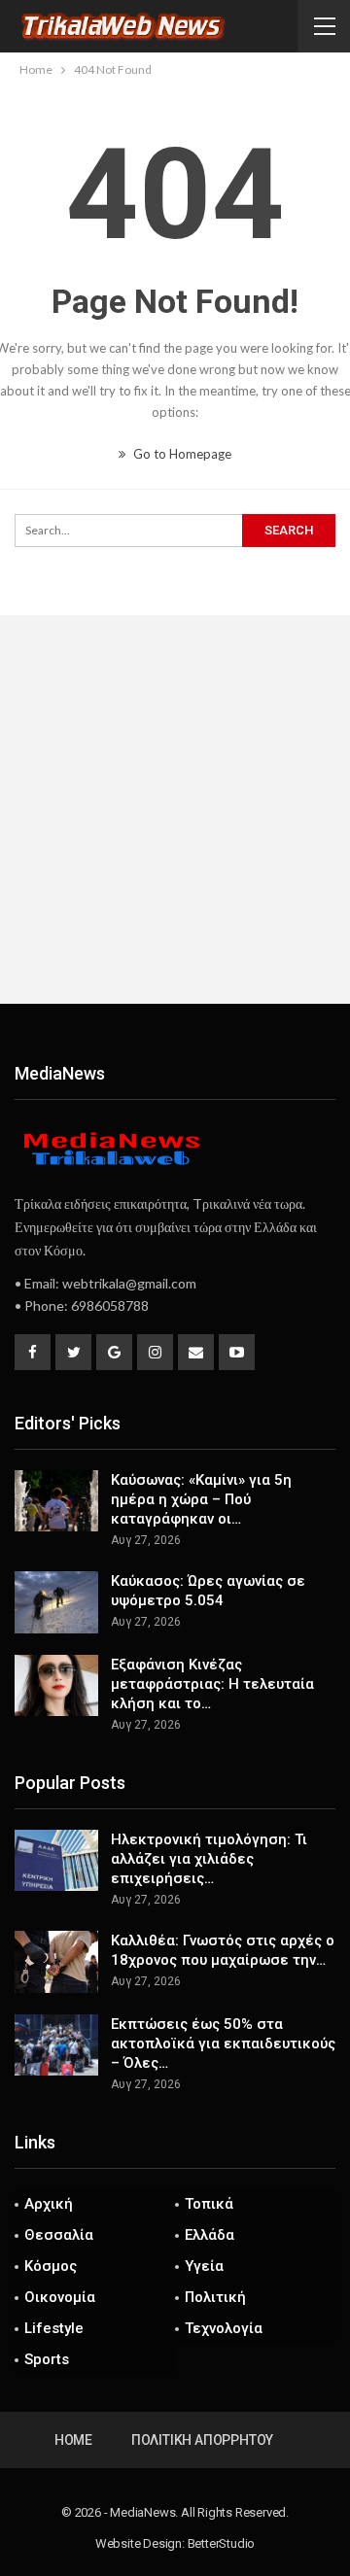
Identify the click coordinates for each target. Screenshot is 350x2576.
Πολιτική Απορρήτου (202, 2440)
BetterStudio (222, 2543)
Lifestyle (54, 2328)
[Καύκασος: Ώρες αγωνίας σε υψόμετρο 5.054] (56, 1602)
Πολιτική (215, 2297)
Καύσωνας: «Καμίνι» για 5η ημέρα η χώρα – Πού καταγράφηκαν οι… (201, 1499)
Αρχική (49, 2204)
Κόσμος (51, 2266)
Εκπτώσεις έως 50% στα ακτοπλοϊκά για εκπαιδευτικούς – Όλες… (223, 2044)
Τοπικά (209, 2204)
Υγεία (204, 2266)
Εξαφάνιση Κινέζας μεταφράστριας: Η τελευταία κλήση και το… (212, 1684)
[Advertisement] (175, 809)
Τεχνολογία (224, 2328)
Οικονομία (60, 2297)
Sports (47, 2359)
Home (73, 2440)
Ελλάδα (210, 2235)
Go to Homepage (181, 454)
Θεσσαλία (59, 2235)
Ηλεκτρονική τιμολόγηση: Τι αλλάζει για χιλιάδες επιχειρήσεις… (209, 1859)
